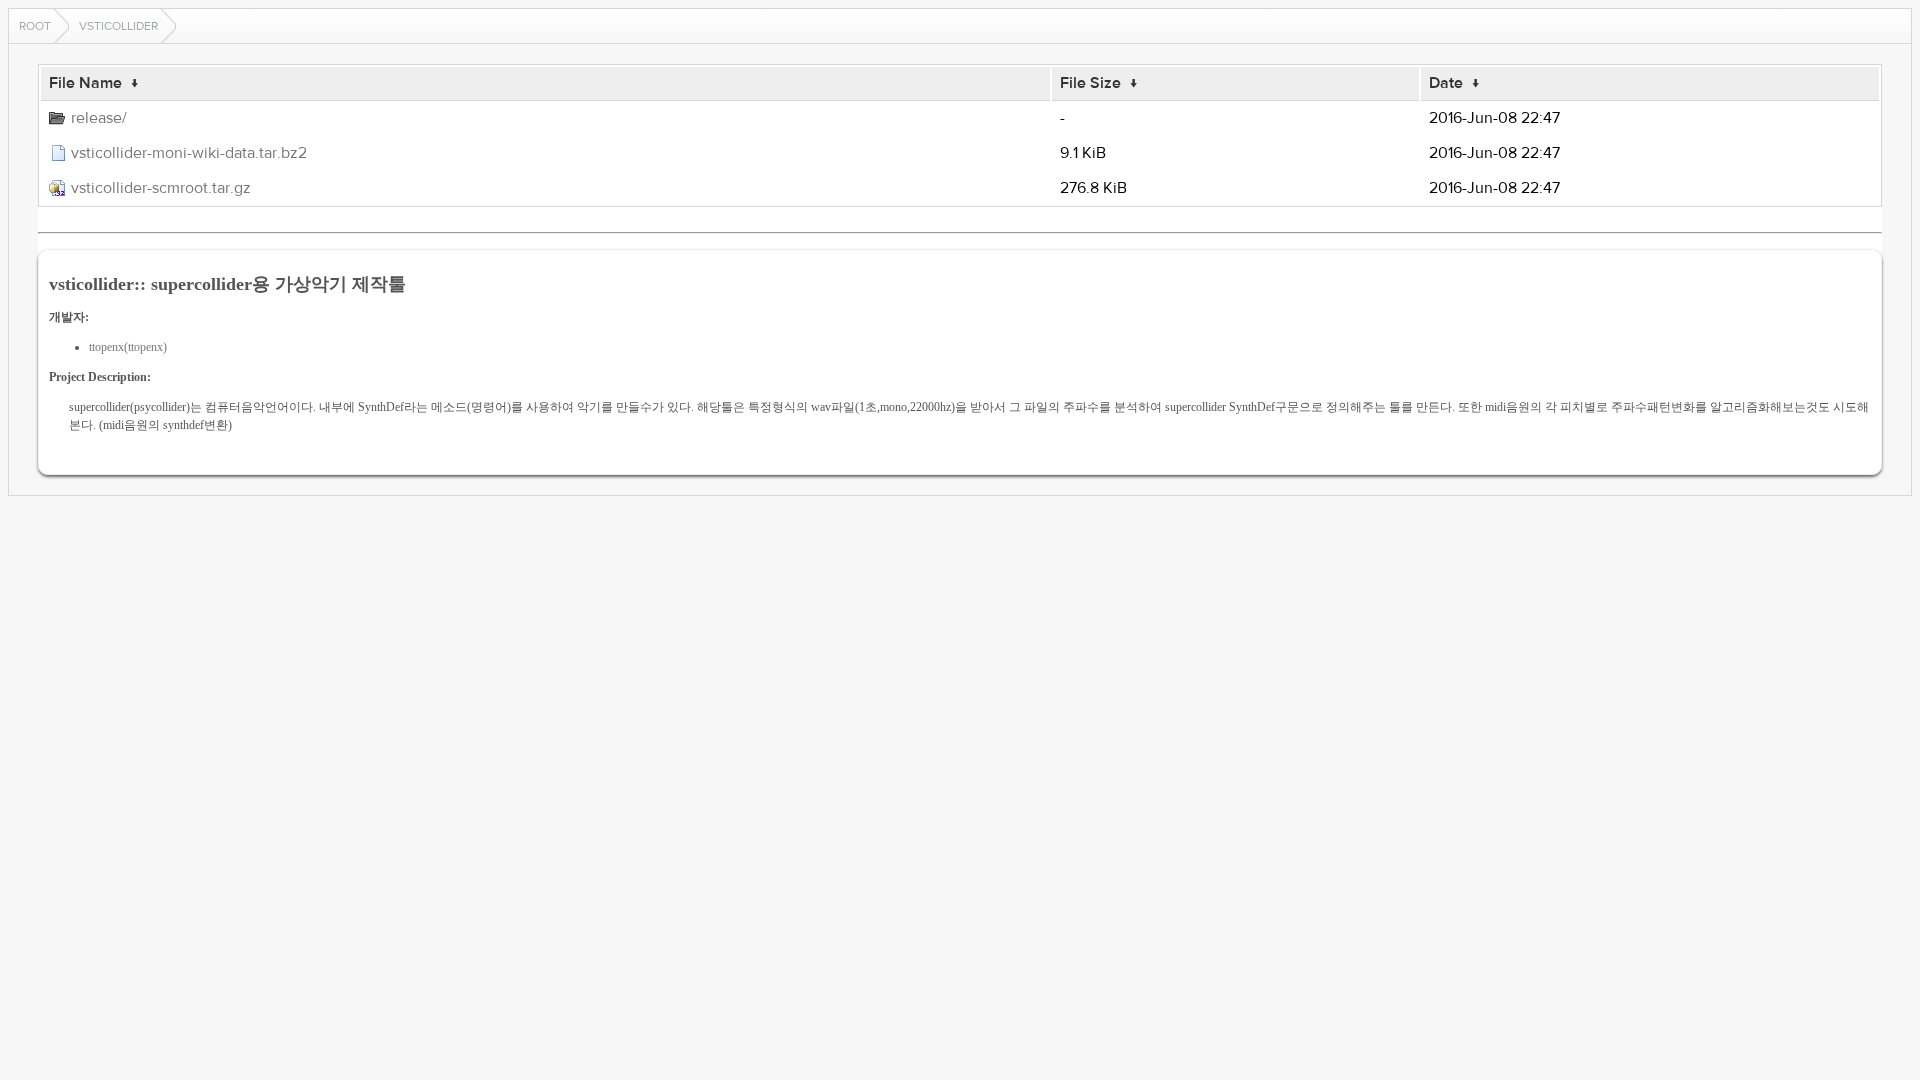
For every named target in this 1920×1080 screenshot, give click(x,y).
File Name (85, 83)
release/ (99, 118)
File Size (1090, 83)
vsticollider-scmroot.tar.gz (161, 188)
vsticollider (118, 26)
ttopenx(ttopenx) (128, 347)
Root (35, 26)
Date (1446, 83)
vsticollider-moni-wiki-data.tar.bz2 (189, 153)
